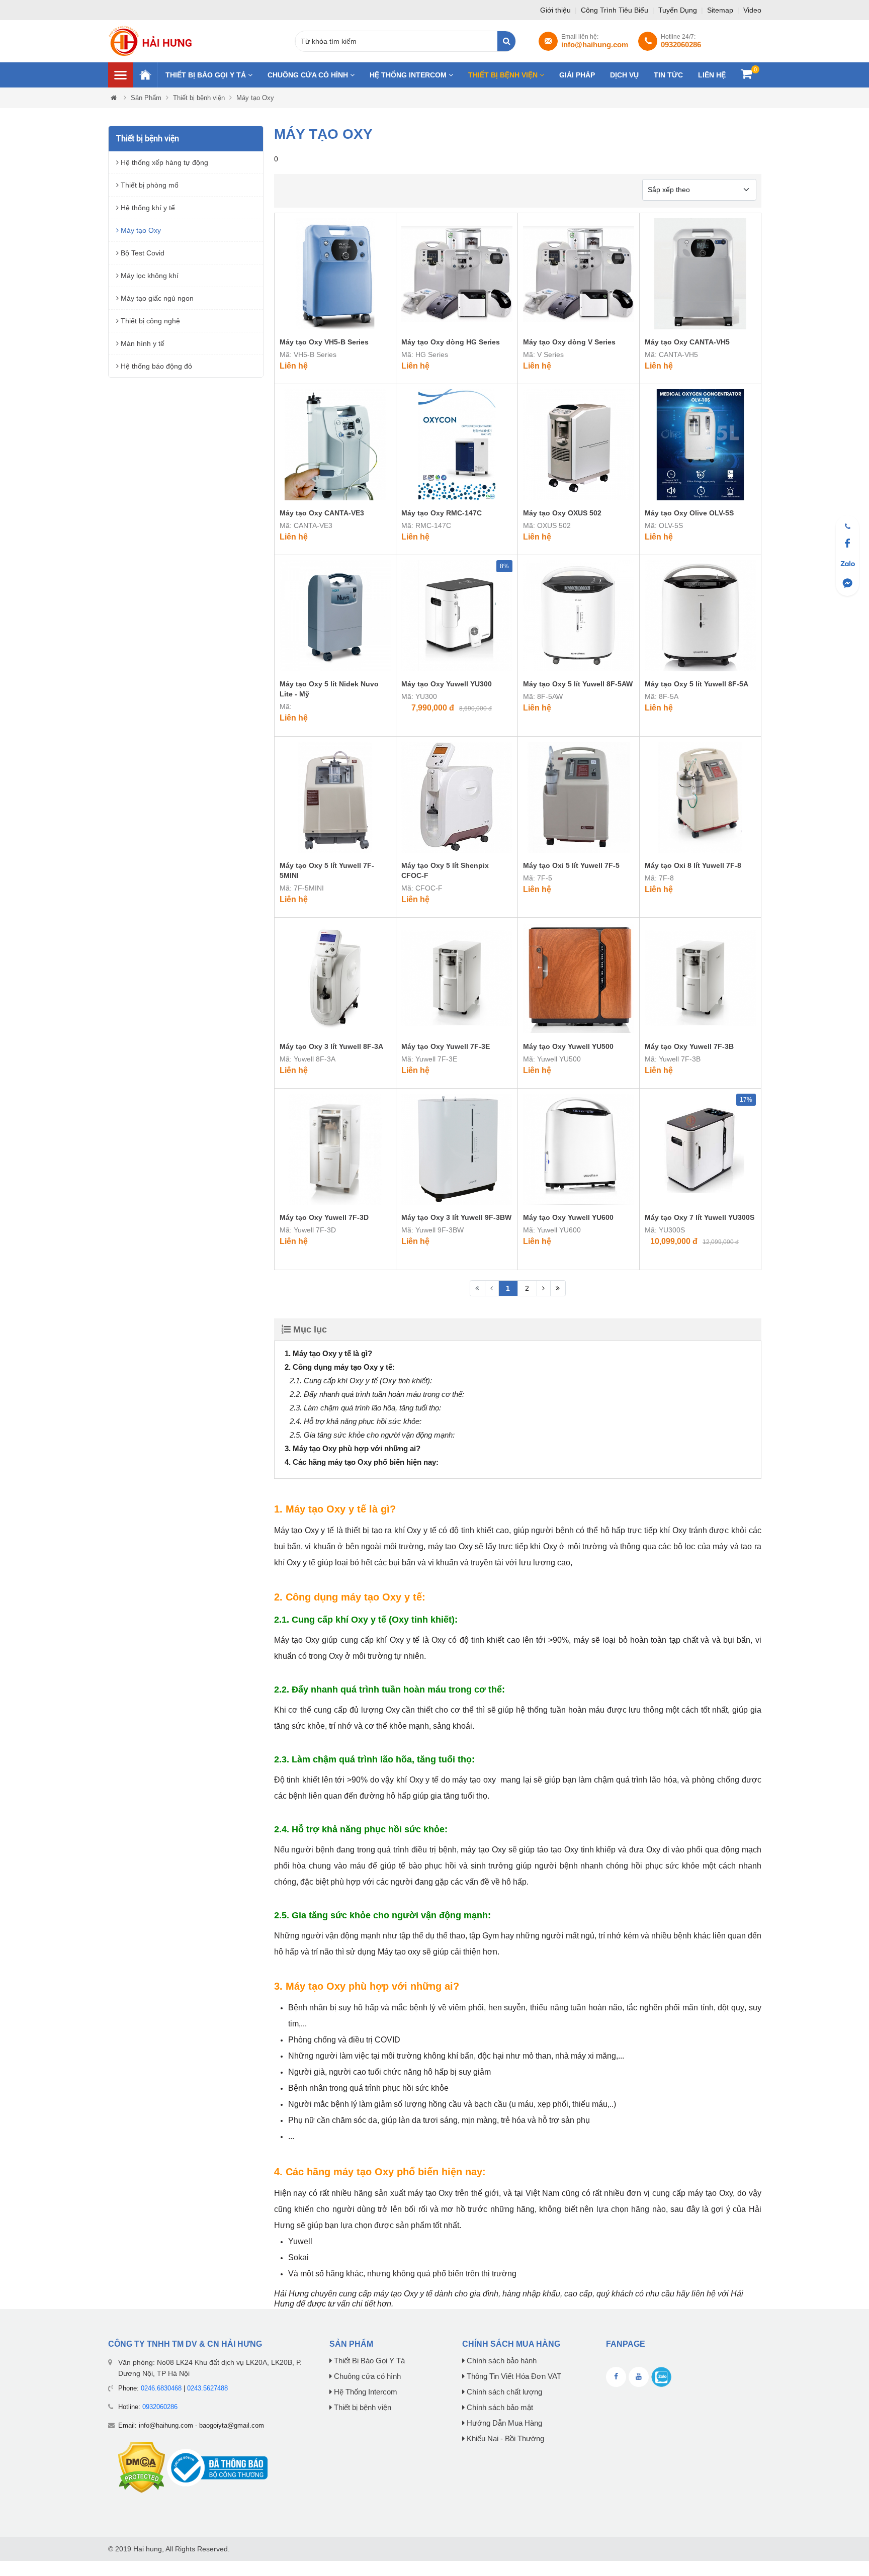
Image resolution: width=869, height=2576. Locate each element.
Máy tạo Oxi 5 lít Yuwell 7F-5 (571, 865)
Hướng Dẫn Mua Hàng (503, 2423)
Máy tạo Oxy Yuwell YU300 (447, 684)
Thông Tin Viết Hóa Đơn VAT (513, 2376)
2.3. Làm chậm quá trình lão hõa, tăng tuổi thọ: (365, 1408)
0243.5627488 (207, 2388)
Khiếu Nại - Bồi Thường (504, 2439)
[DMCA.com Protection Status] (142, 2467)
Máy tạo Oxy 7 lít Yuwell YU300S (700, 1217)
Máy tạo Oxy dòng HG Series (451, 342)
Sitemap (721, 10)
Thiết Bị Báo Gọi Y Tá (207, 75)
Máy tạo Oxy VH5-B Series (324, 342)
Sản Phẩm (146, 98)
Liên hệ (712, 75)
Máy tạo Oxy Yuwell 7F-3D (324, 1217)
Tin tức (668, 75)
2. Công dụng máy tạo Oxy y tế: (340, 1367)
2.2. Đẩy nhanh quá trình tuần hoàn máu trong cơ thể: (377, 1394)
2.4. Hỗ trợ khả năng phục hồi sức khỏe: (356, 1421)
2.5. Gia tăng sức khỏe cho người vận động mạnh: (372, 1435)
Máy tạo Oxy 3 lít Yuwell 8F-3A (331, 1046)
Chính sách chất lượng (503, 2392)
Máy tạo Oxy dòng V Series (569, 342)
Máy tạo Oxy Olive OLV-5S (689, 513)
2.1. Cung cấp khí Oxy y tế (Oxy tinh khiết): (361, 1381)
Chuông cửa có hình (309, 75)
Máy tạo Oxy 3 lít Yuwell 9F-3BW (456, 1217)
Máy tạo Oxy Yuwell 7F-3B (689, 1046)
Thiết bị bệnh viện (504, 75)
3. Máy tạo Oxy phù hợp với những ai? (353, 1448)
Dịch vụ (624, 75)
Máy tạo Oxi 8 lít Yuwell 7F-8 (693, 865)
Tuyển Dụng (679, 10)
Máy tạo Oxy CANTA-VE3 (322, 513)
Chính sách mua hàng (511, 2344)
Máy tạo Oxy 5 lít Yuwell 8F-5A (697, 684)
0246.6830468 (161, 2388)
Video (752, 10)
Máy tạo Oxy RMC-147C (442, 513)
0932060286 (160, 2407)
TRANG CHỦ (145, 75)
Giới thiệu (556, 10)
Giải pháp (577, 75)
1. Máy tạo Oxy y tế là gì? (328, 1353)
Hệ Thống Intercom (409, 75)
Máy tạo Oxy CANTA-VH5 (687, 342)
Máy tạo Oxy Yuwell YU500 (568, 1046)
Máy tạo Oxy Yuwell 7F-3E (446, 1046)
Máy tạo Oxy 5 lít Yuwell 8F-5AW (578, 684)
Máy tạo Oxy (255, 98)
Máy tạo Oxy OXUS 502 (562, 513)
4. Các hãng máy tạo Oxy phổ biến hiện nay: (362, 1462)
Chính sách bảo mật (499, 2408)
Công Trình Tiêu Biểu (616, 10)
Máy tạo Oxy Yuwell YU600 (568, 1217)
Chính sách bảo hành (501, 2361)
